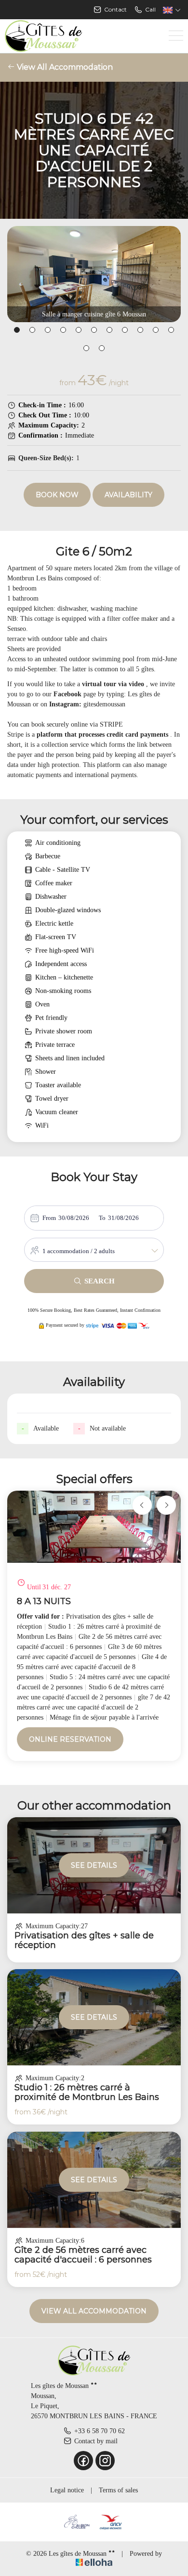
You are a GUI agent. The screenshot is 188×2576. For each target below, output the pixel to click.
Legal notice (67, 2490)
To (102, 1218)
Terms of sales (118, 2490)
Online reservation (70, 1739)
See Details (94, 1865)
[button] (17, 330)
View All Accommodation (64, 67)
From (49, 1218)
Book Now (57, 495)
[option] (94, 1626)
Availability (128, 495)
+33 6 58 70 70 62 (100, 2431)
